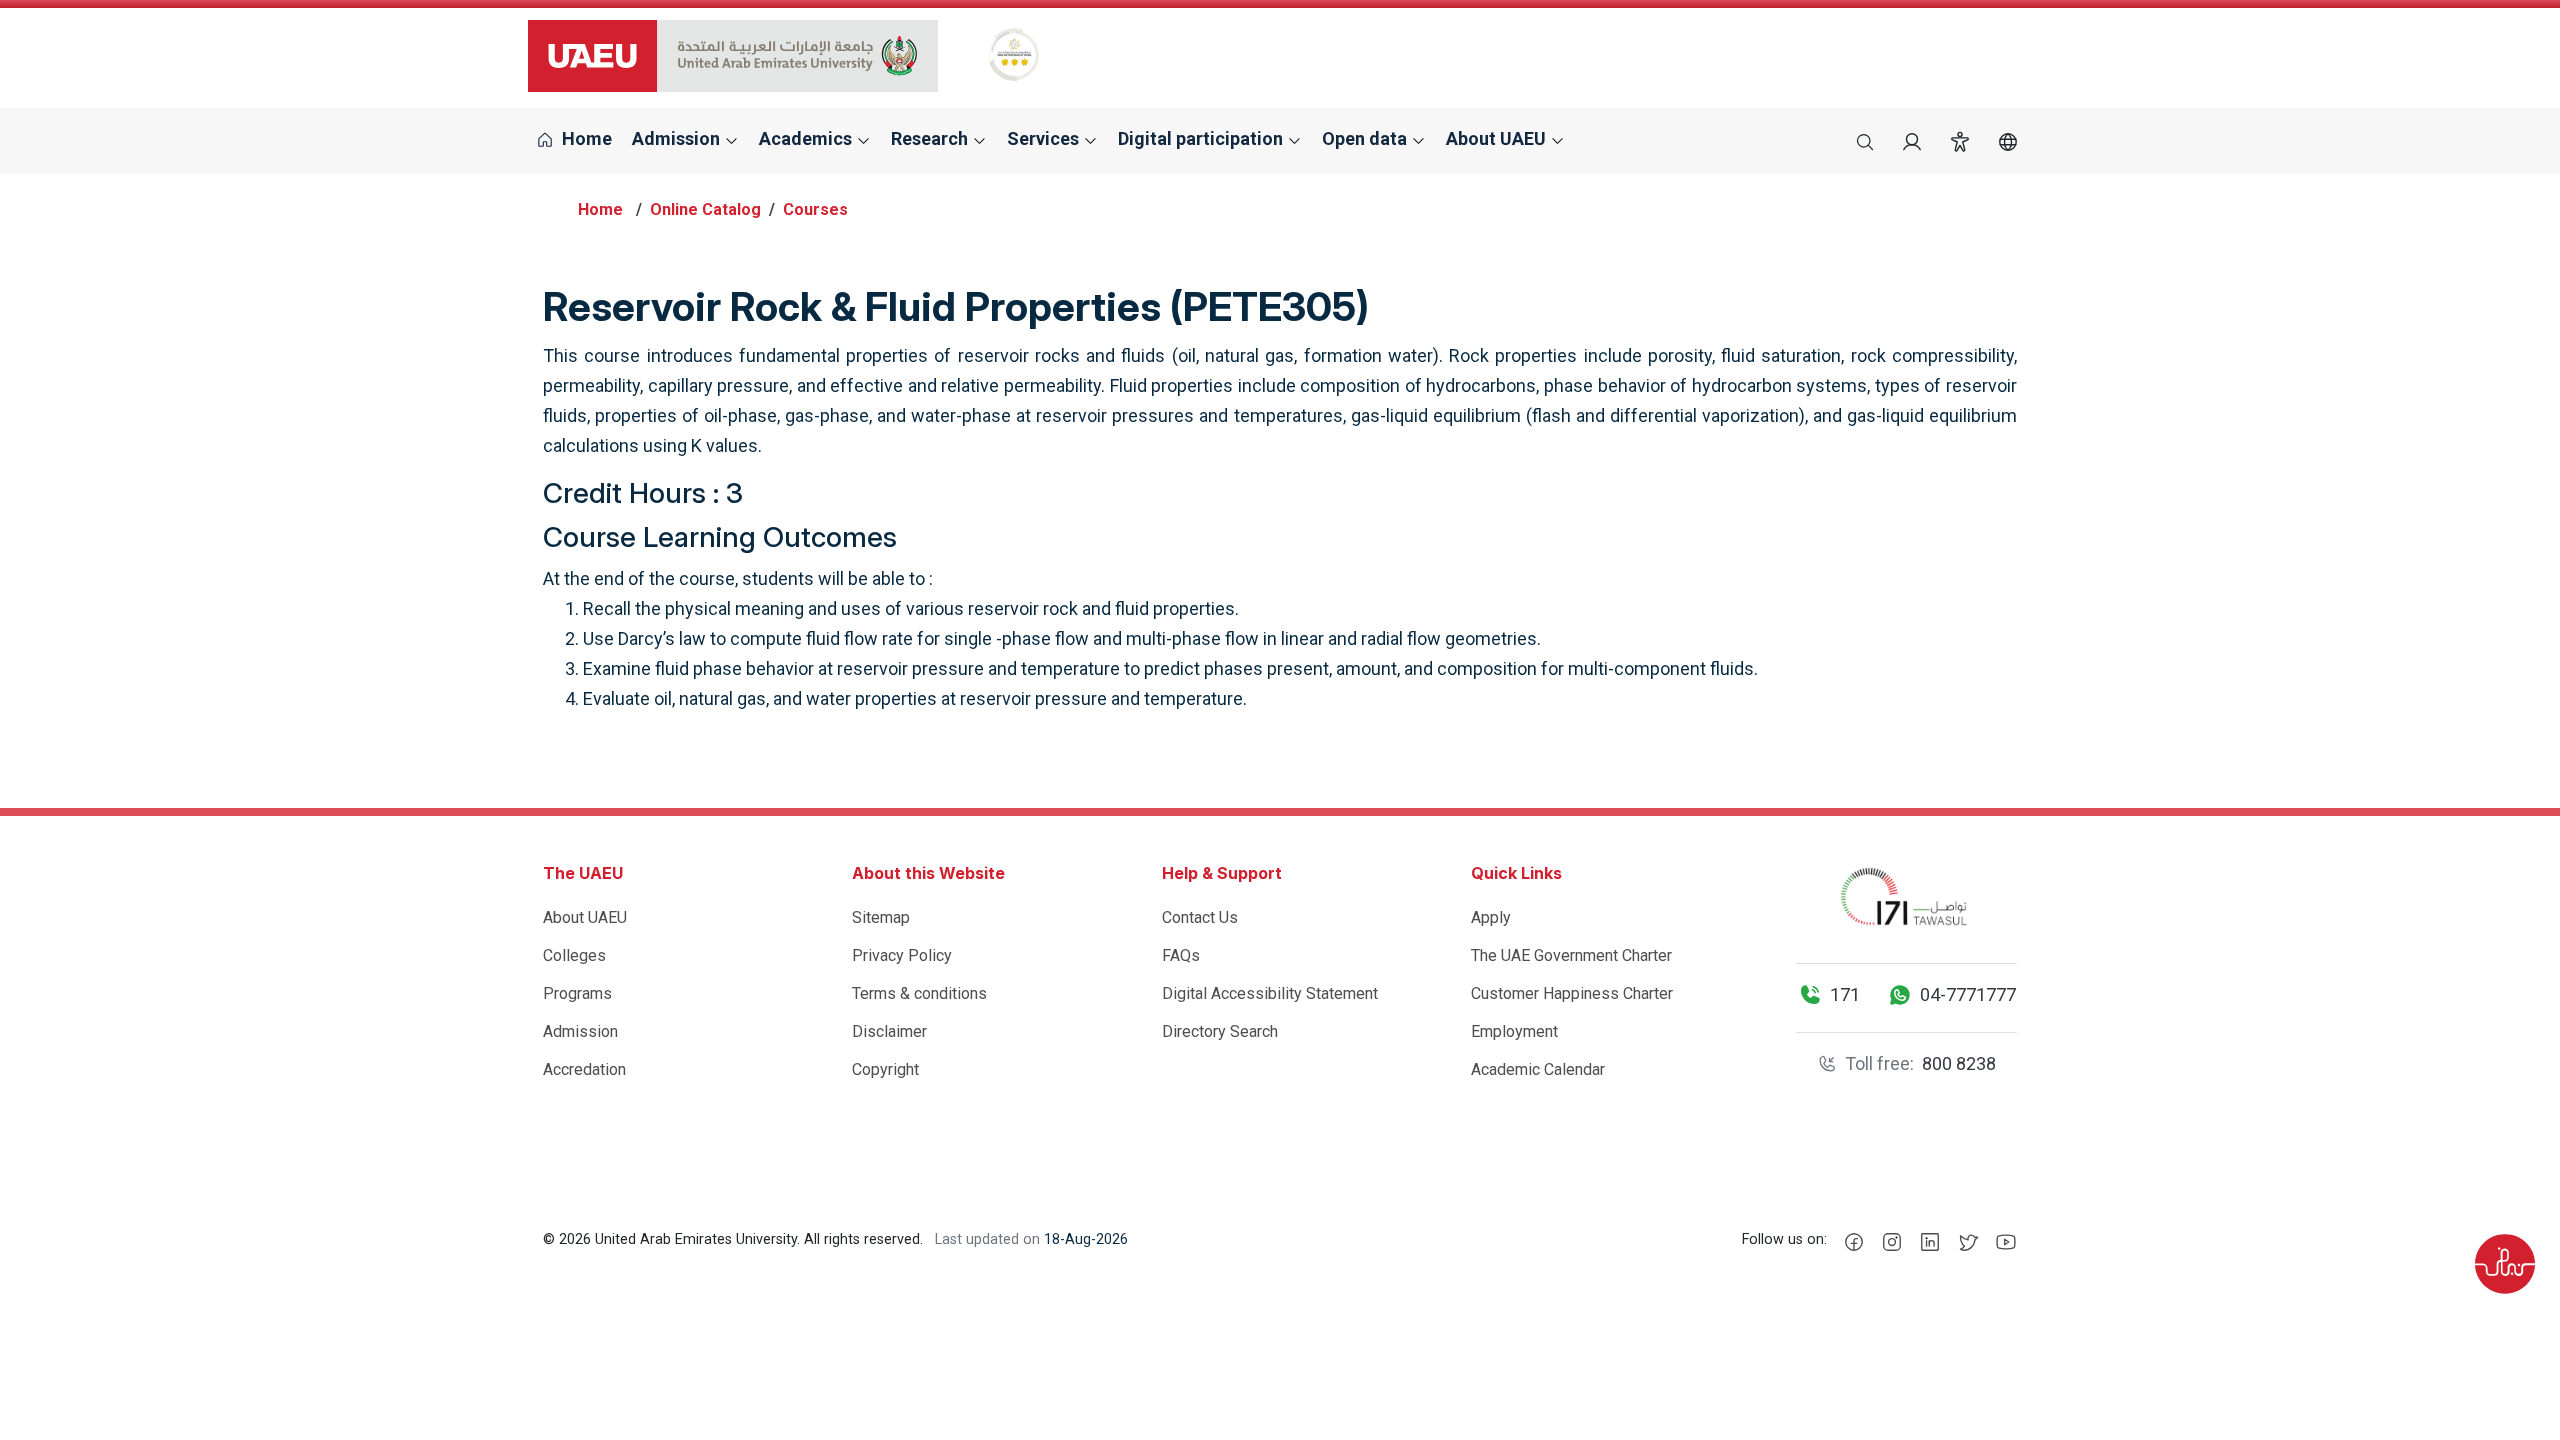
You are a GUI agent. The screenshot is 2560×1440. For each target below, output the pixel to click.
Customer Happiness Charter (1572, 993)
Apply (1491, 917)
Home (585, 138)
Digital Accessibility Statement (1270, 993)
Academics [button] (807, 138)
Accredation (584, 1069)
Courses (815, 209)
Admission (580, 1031)
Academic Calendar (1538, 1069)
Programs (577, 993)
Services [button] (1045, 138)
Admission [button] (678, 138)
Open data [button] (1366, 138)
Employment (1514, 1031)
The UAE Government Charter (1571, 955)
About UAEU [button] (1498, 138)
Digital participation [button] (1202, 138)
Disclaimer (889, 1031)
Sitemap (881, 917)
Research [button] (931, 138)
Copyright (885, 1069)
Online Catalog (705, 209)
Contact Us (1200, 917)
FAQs (1181, 955)
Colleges (574, 955)
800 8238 (1959, 1063)
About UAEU (585, 917)
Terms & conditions (919, 993)
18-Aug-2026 (1086, 1239)
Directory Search (1220, 1031)
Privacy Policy (902, 955)
